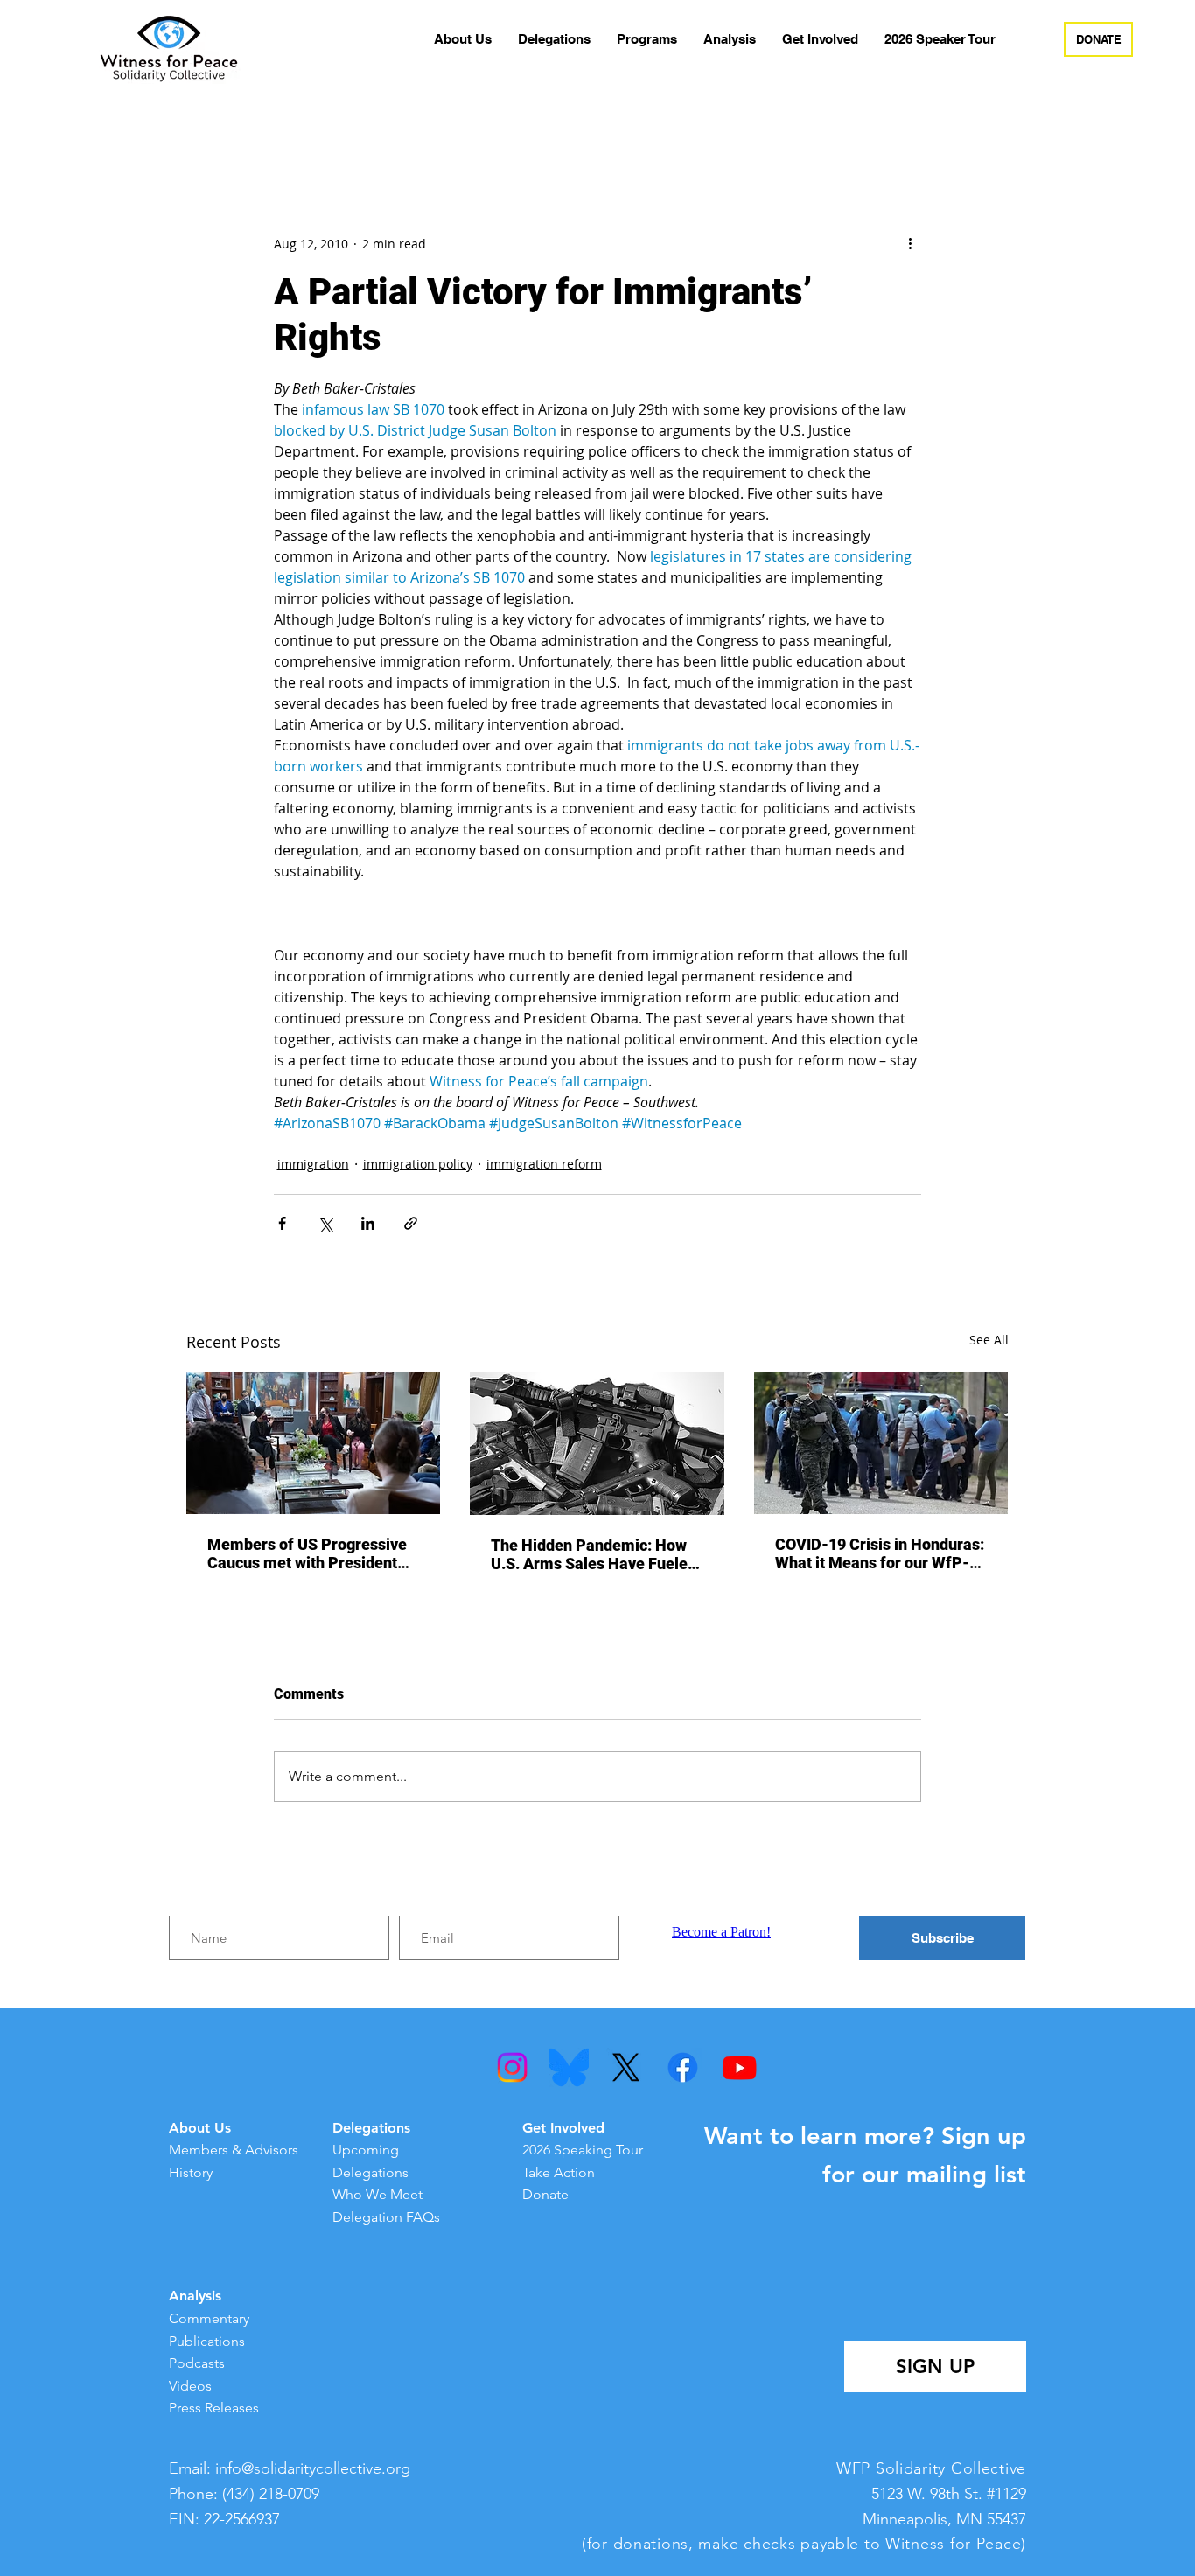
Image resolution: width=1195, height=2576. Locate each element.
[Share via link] (411, 1223)
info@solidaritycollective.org (313, 2468)
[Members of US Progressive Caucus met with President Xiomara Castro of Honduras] (314, 1443)
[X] (626, 2067)
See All (989, 1340)
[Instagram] (512, 2067)
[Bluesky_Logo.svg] (569, 2067)
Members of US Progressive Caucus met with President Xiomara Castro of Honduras (308, 1553)
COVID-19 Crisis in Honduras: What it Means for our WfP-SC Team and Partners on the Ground (880, 1553)
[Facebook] (683, 2067)
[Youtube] (740, 2067)
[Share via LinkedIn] (368, 1223)
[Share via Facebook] (282, 1223)
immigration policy (418, 1164)
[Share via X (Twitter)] (325, 1223)
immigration (313, 1164)
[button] (463, 39)
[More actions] (911, 243)
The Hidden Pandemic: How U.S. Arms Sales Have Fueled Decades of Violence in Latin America (594, 1554)
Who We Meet (377, 2194)
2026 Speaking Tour (583, 2150)
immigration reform (544, 1164)
